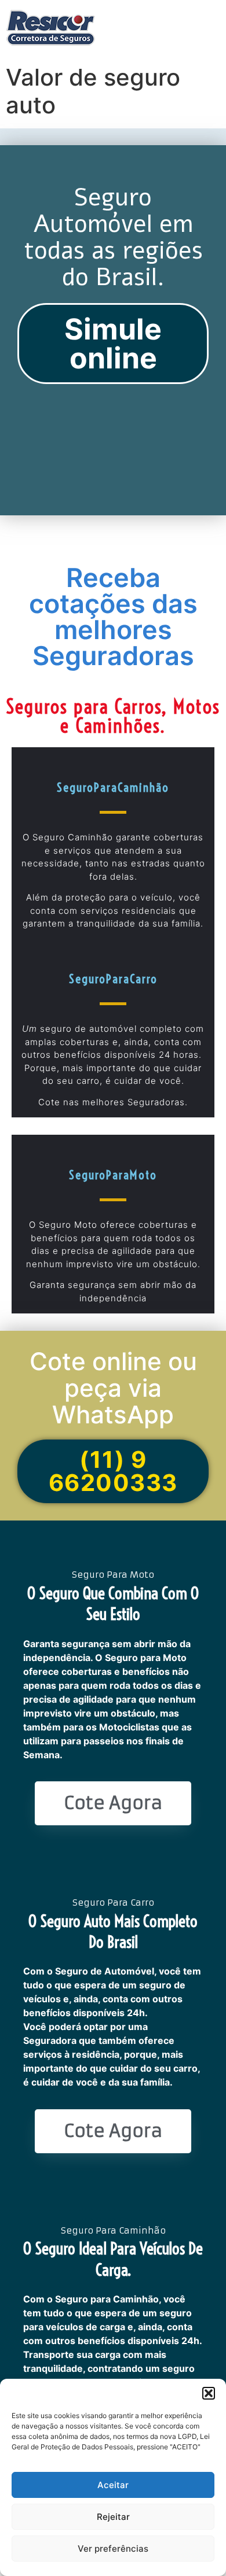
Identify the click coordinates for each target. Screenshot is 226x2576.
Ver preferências (113, 2549)
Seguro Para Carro (113, 1903)
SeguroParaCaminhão (113, 787)
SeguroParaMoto (113, 1175)
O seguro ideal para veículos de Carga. (113, 2259)
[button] (209, 2393)
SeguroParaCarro (113, 979)
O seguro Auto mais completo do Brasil (113, 1931)
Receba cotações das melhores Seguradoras (113, 617)
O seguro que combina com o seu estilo (113, 1603)
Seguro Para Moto (113, 1575)
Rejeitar (113, 2517)
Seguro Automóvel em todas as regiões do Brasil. (113, 238)
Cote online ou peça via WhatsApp (113, 1388)
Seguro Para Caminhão (113, 2230)
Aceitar (113, 2485)
